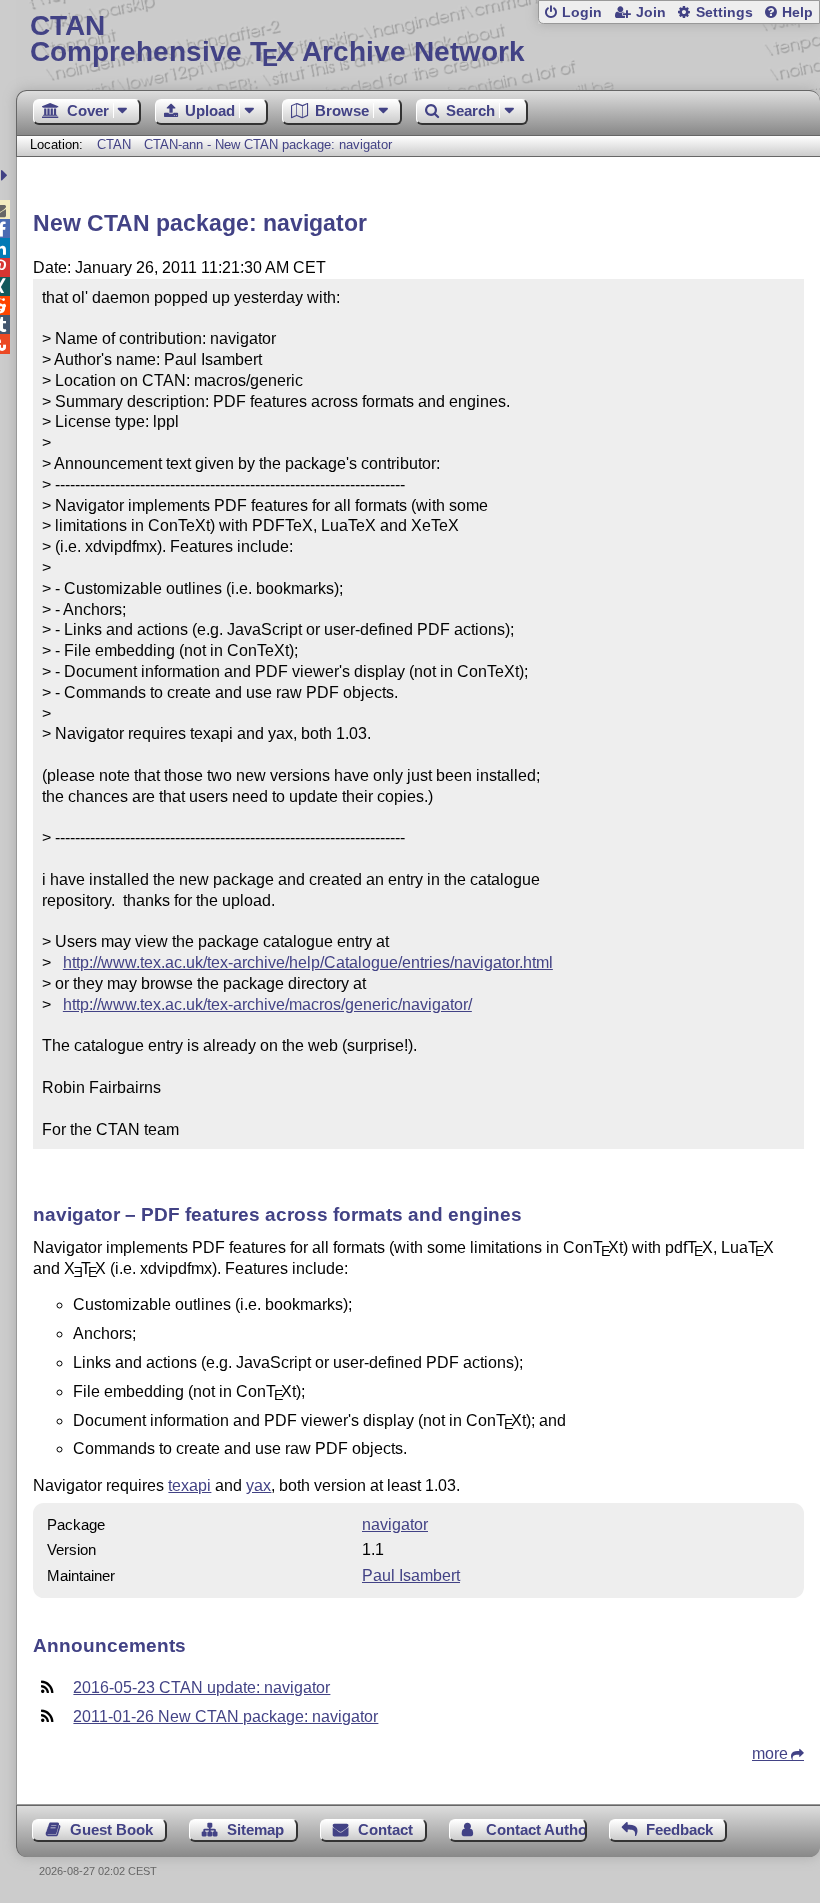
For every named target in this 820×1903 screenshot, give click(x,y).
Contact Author (536, 1829)
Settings (724, 12)
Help (797, 12)
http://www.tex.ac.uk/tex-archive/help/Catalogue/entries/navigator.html (308, 962)
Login (582, 12)
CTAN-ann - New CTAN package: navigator (268, 144)
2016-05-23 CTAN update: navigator (201, 1687)
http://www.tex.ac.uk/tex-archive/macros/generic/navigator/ (267, 1004)
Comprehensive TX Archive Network (277, 39)
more (770, 1753)
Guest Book (111, 1829)
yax (258, 1485)
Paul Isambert (411, 1575)
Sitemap (255, 1829)
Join (651, 12)
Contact (385, 1829)
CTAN (114, 144)
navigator (395, 1524)
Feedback (679, 1829)
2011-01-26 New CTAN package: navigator (225, 1716)
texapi (189, 1485)
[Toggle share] (6, 175)
